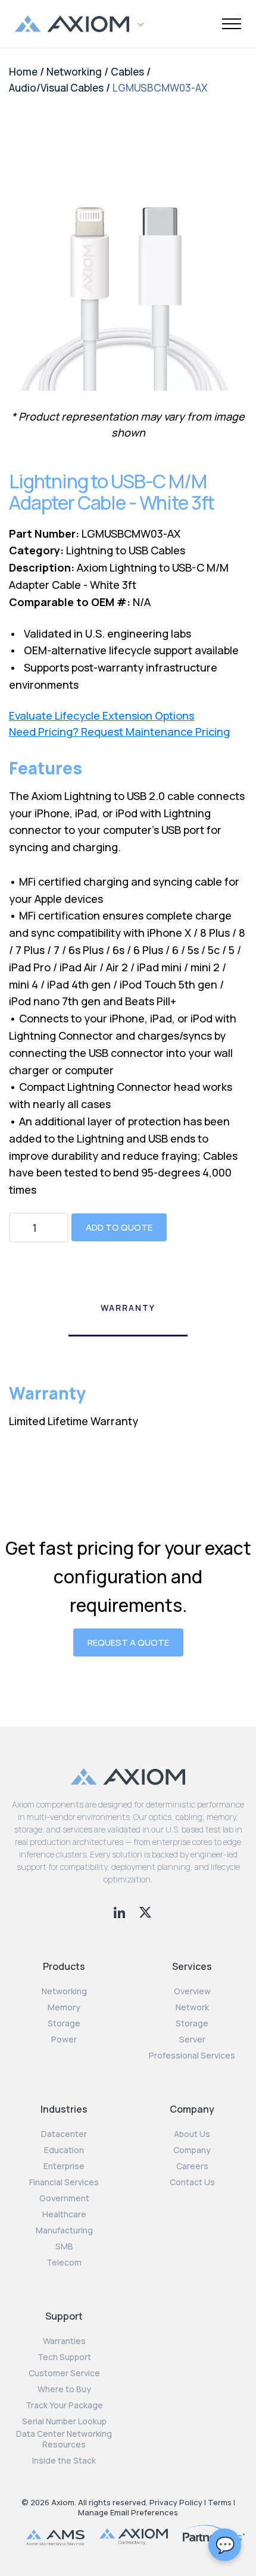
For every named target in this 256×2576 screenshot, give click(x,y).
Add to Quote (119, 1227)
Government (64, 2198)
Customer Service (64, 2373)
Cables (127, 72)
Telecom (64, 2263)
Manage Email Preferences (128, 2512)
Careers (192, 2166)
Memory (64, 2007)
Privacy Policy (176, 2502)
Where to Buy (64, 2389)
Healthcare (64, 2214)
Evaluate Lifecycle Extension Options (102, 716)
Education (64, 2150)
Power (64, 2040)
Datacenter (64, 2134)
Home (23, 72)
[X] (145, 1911)
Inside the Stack (64, 2461)
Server (192, 2040)
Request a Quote (128, 1642)
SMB (64, 2246)
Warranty (128, 1308)
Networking (74, 72)
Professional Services (192, 2056)
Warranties (64, 2341)
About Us (192, 2134)
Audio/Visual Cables (56, 88)
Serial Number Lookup (64, 2421)
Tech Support (64, 2357)
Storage (64, 2023)
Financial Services (64, 2182)
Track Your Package (64, 2405)
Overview (192, 1991)
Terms (220, 2502)
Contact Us (192, 2182)
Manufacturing (64, 2230)
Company (192, 2150)
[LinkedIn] (121, 1911)
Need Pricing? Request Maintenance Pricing (119, 732)
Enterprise (64, 2166)
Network (192, 2007)
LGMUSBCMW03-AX (160, 88)
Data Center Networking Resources (64, 2439)
